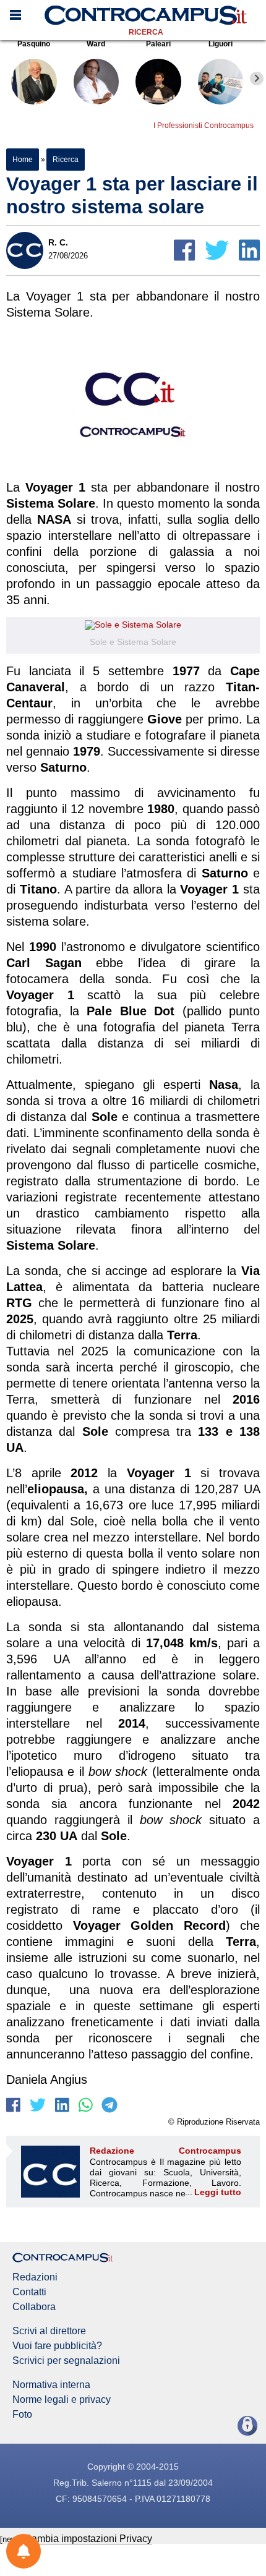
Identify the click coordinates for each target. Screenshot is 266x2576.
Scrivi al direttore (49, 2331)
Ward (96, 44)
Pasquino (34, 44)
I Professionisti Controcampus (204, 126)
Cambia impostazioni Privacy (88, 2539)
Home (23, 160)
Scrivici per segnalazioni (66, 2361)
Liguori (221, 44)
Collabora (34, 2307)
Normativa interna (51, 2385)
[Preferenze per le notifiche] (24, 2551)
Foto (22, 2415)
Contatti (29, 2292)
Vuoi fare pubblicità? (57, 2346)
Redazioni (35, 2277)
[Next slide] (257, 79)
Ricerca (146, 32)
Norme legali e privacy (62, 2400)
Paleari (158, 44)
